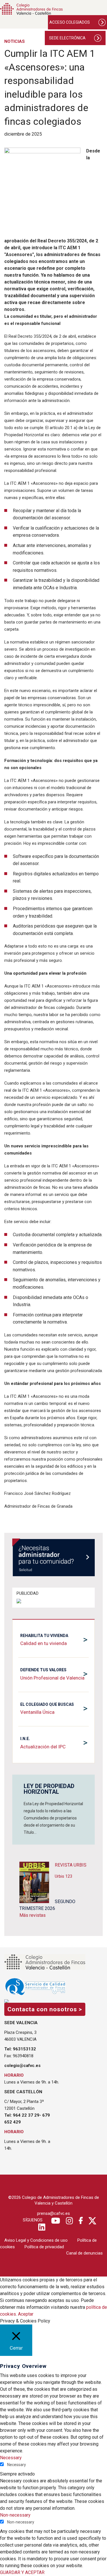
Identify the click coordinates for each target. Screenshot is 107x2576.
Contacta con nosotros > (45, 2009)
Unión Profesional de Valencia (52, 1678)
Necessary (17, 2465)
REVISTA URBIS (71, 1865)
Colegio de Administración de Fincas (31, 9)
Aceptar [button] (26, 2314)
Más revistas (33, 1915)
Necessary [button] (11, 2458)
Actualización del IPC (43, 1747)
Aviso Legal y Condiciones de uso (36, 2240)
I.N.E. (25, 1739)
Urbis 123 (63, 1876)
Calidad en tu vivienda (44, 1643)
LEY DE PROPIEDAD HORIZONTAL (49, 1789)
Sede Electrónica (67, 38)
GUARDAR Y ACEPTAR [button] (22, 2572)
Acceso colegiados (70, 22)
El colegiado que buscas (47, 1704)
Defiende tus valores (43, 1670)
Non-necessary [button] (15, 2515)
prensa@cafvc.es (53, 2213)
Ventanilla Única (37, 1712)
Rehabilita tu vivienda (44, 1636)
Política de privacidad (44, 2247)
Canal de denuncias (84, 2253)
